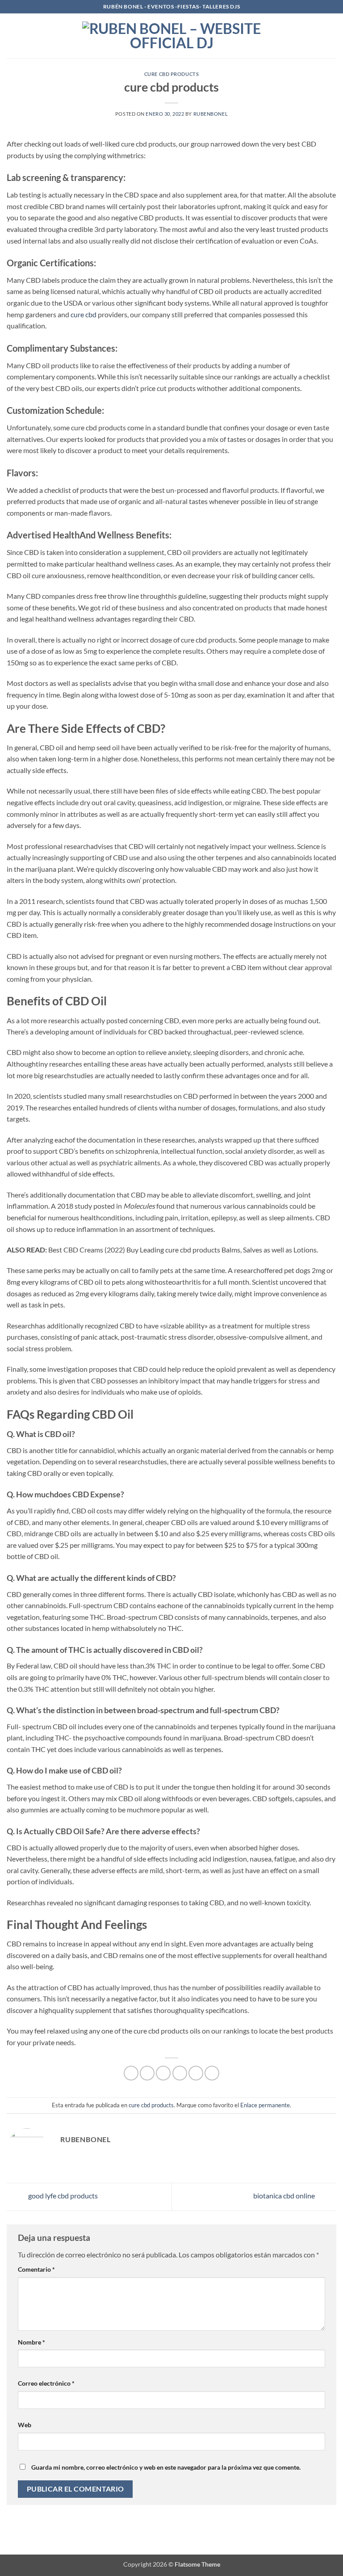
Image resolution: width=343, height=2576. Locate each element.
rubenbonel (211, 114)
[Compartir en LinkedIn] (212, 2073)
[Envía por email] (180, 2073)
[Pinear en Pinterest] (196, 2073)
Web (25, 2425)
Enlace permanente (265, 2105)
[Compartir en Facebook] (147, 2073)
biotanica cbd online (285, 2196)
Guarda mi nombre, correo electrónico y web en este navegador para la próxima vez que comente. (166, 2467)
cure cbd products (172, 74)
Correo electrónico (46, 2383)
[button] (12, 36)
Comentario (36, 2269)
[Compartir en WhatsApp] (131, 2073)
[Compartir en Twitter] (163, 2073)
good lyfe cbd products (62, 2196)
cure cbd (84, 314)
